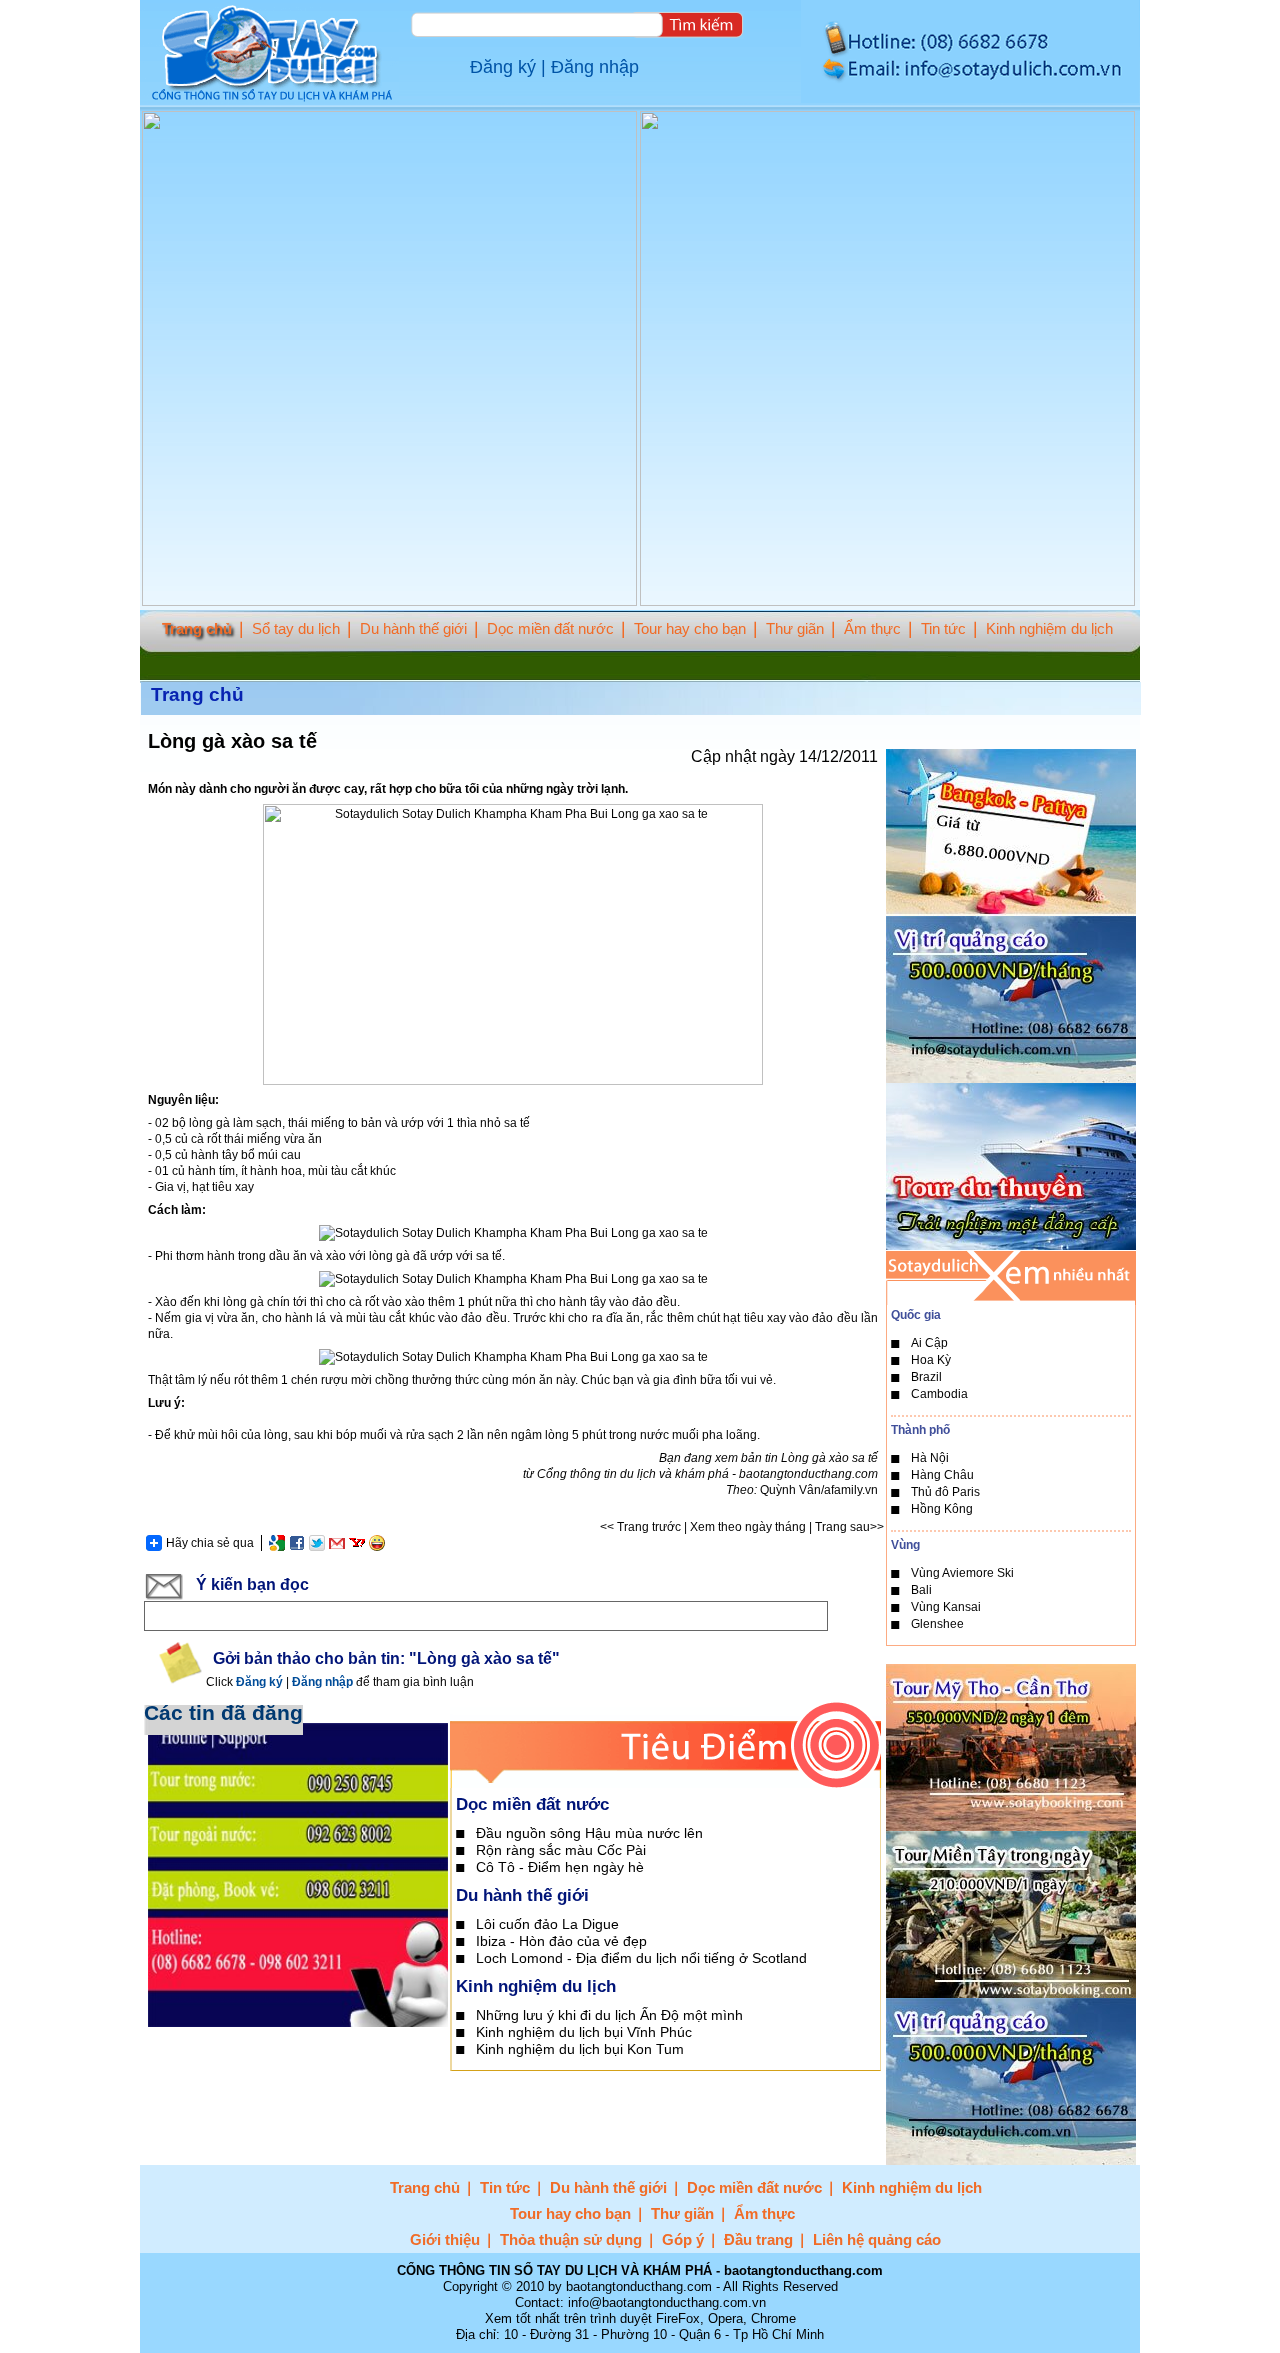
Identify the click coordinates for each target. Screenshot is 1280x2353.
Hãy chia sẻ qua (210, 1543)
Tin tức (943, 628)
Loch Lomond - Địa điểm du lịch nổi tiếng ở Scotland (641, 1958)
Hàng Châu (942, 1475)
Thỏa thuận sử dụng (571, 2239)
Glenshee (937, 1624)
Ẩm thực (872, 628)
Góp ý (683, 2239)
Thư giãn (795, 628)
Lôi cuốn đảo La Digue (547, 1924)
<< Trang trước (640, 1527)
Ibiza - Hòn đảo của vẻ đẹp (561, 1941)
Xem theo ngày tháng (748, 1527)
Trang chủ (197, 628)
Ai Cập (929, 1343)
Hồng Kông (942, 1509)
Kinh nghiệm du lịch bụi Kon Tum (580, 2049)
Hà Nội (930, 1458)
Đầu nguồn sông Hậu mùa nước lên (589, 1833)
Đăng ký (503, 67)
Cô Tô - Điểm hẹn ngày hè (560, 1867)
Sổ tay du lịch (296, 628)
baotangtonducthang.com (808, 1474)
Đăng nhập (595, 67)
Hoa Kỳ (931, 1360)
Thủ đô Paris (945, 1492)
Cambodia (939, 1394)
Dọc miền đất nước (550, 628)
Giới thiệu (445, 2239)
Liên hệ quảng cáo (877, 2239)
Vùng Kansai (946, 1607)
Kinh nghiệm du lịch (1049, 628)
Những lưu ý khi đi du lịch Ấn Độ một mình (609, 2015)
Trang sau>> (849, 1527)
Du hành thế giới (413, 628)
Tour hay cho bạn (690, 628)
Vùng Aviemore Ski (962, 1573)
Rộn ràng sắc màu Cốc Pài (561, 1850)
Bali (921, 1590)
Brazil (926, 1377)
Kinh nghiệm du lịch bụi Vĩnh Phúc (584, 2032)
